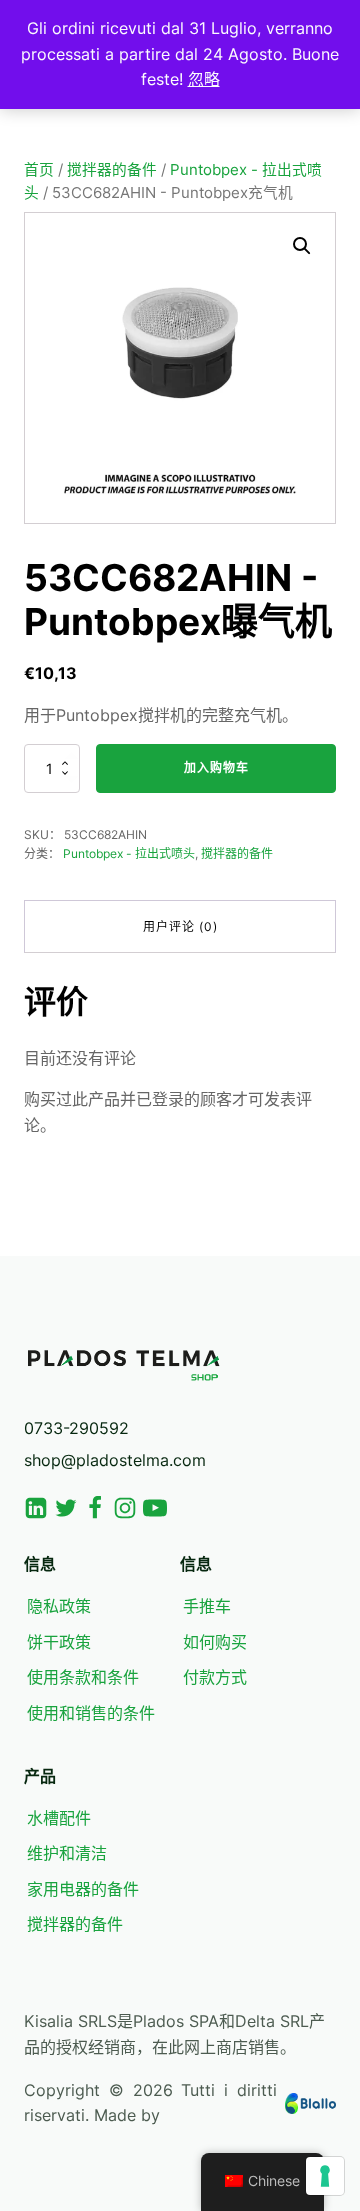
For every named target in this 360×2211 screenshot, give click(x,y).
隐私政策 (59, 1606)
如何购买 (215, 1642)
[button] (302, 246)
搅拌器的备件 (112, 170)
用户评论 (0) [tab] (180, 926)
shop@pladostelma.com (115, 1460)
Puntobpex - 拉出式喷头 (129, 853)
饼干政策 (59, 1642)
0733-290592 (76, 1428)
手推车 (207, 1606)
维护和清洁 (67, 1853)
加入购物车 (216, 767)
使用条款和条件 (83, 1677)
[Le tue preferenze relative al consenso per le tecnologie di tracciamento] (325, 2176)
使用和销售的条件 (91, 1713)
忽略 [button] (204, 79)
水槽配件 (59, 1818)
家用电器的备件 (83, 1889)
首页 (39, 170)
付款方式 (215, 1677)
